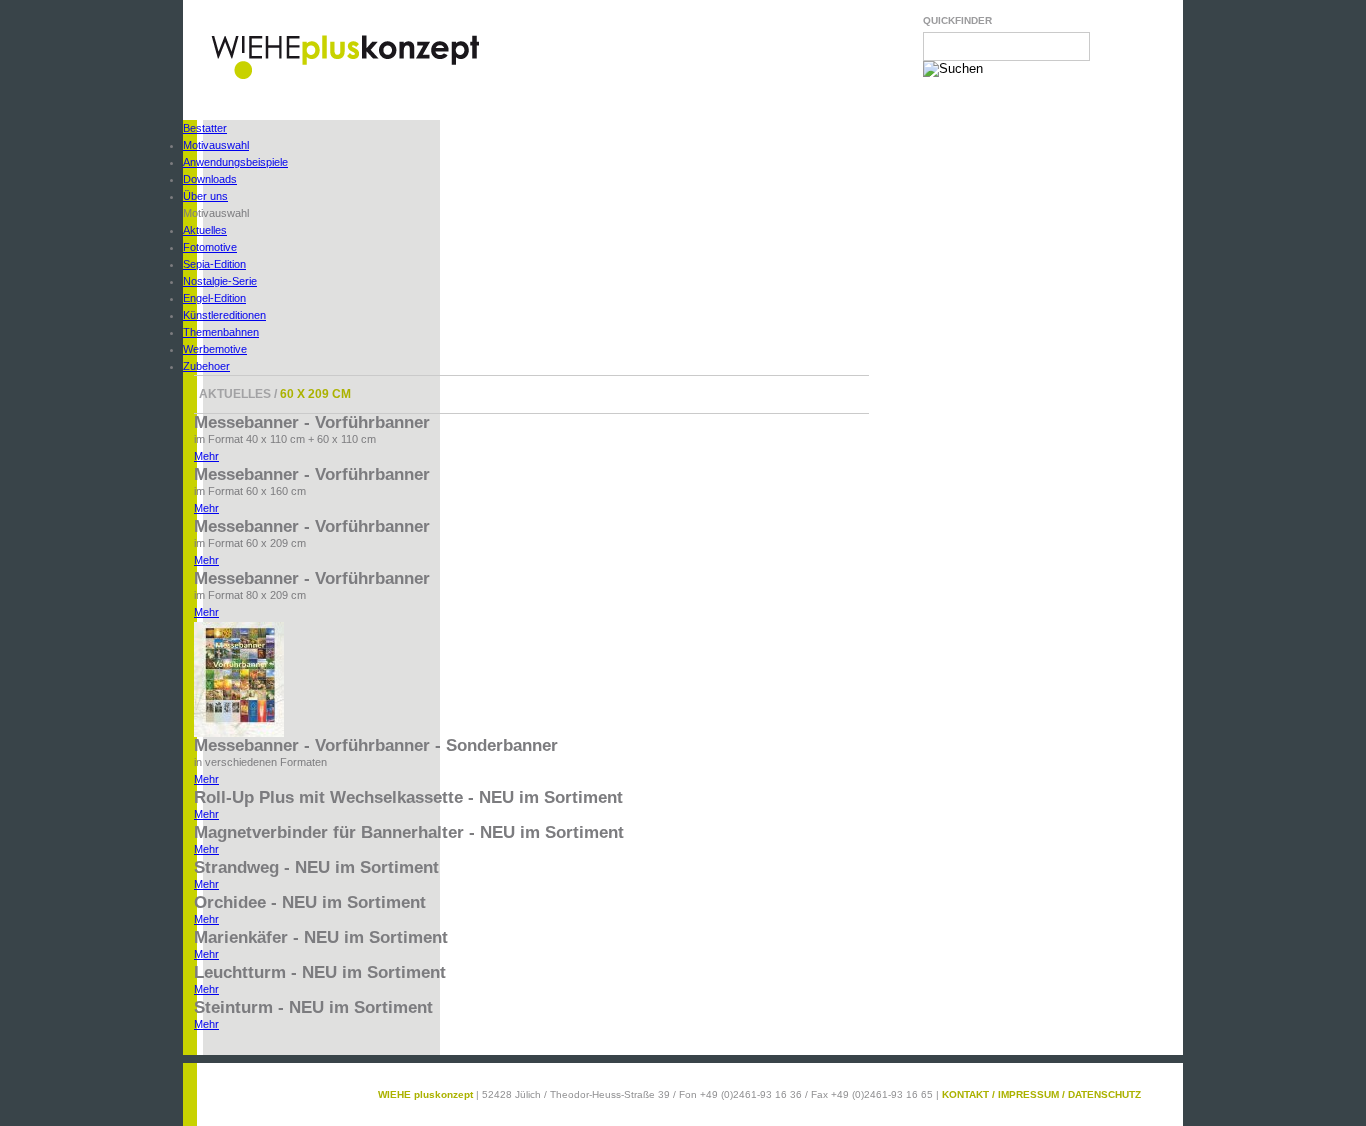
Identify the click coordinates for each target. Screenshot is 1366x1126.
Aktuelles (205, 230)
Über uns (205, 196)
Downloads (210, 179)
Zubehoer (206, 366)
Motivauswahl (216, 145)
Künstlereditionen (224, 315)
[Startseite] (345, 77)
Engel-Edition (214, 298)
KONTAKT (965, 1094)
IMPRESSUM (1028, 1094)
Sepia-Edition (214, 264)
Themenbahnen (221, 332)
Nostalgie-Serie (220, 281)
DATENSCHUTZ (1104, 1094)
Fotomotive (210, 247)
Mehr (206, 456)
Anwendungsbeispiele (235, 162)
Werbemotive (215, 349)
